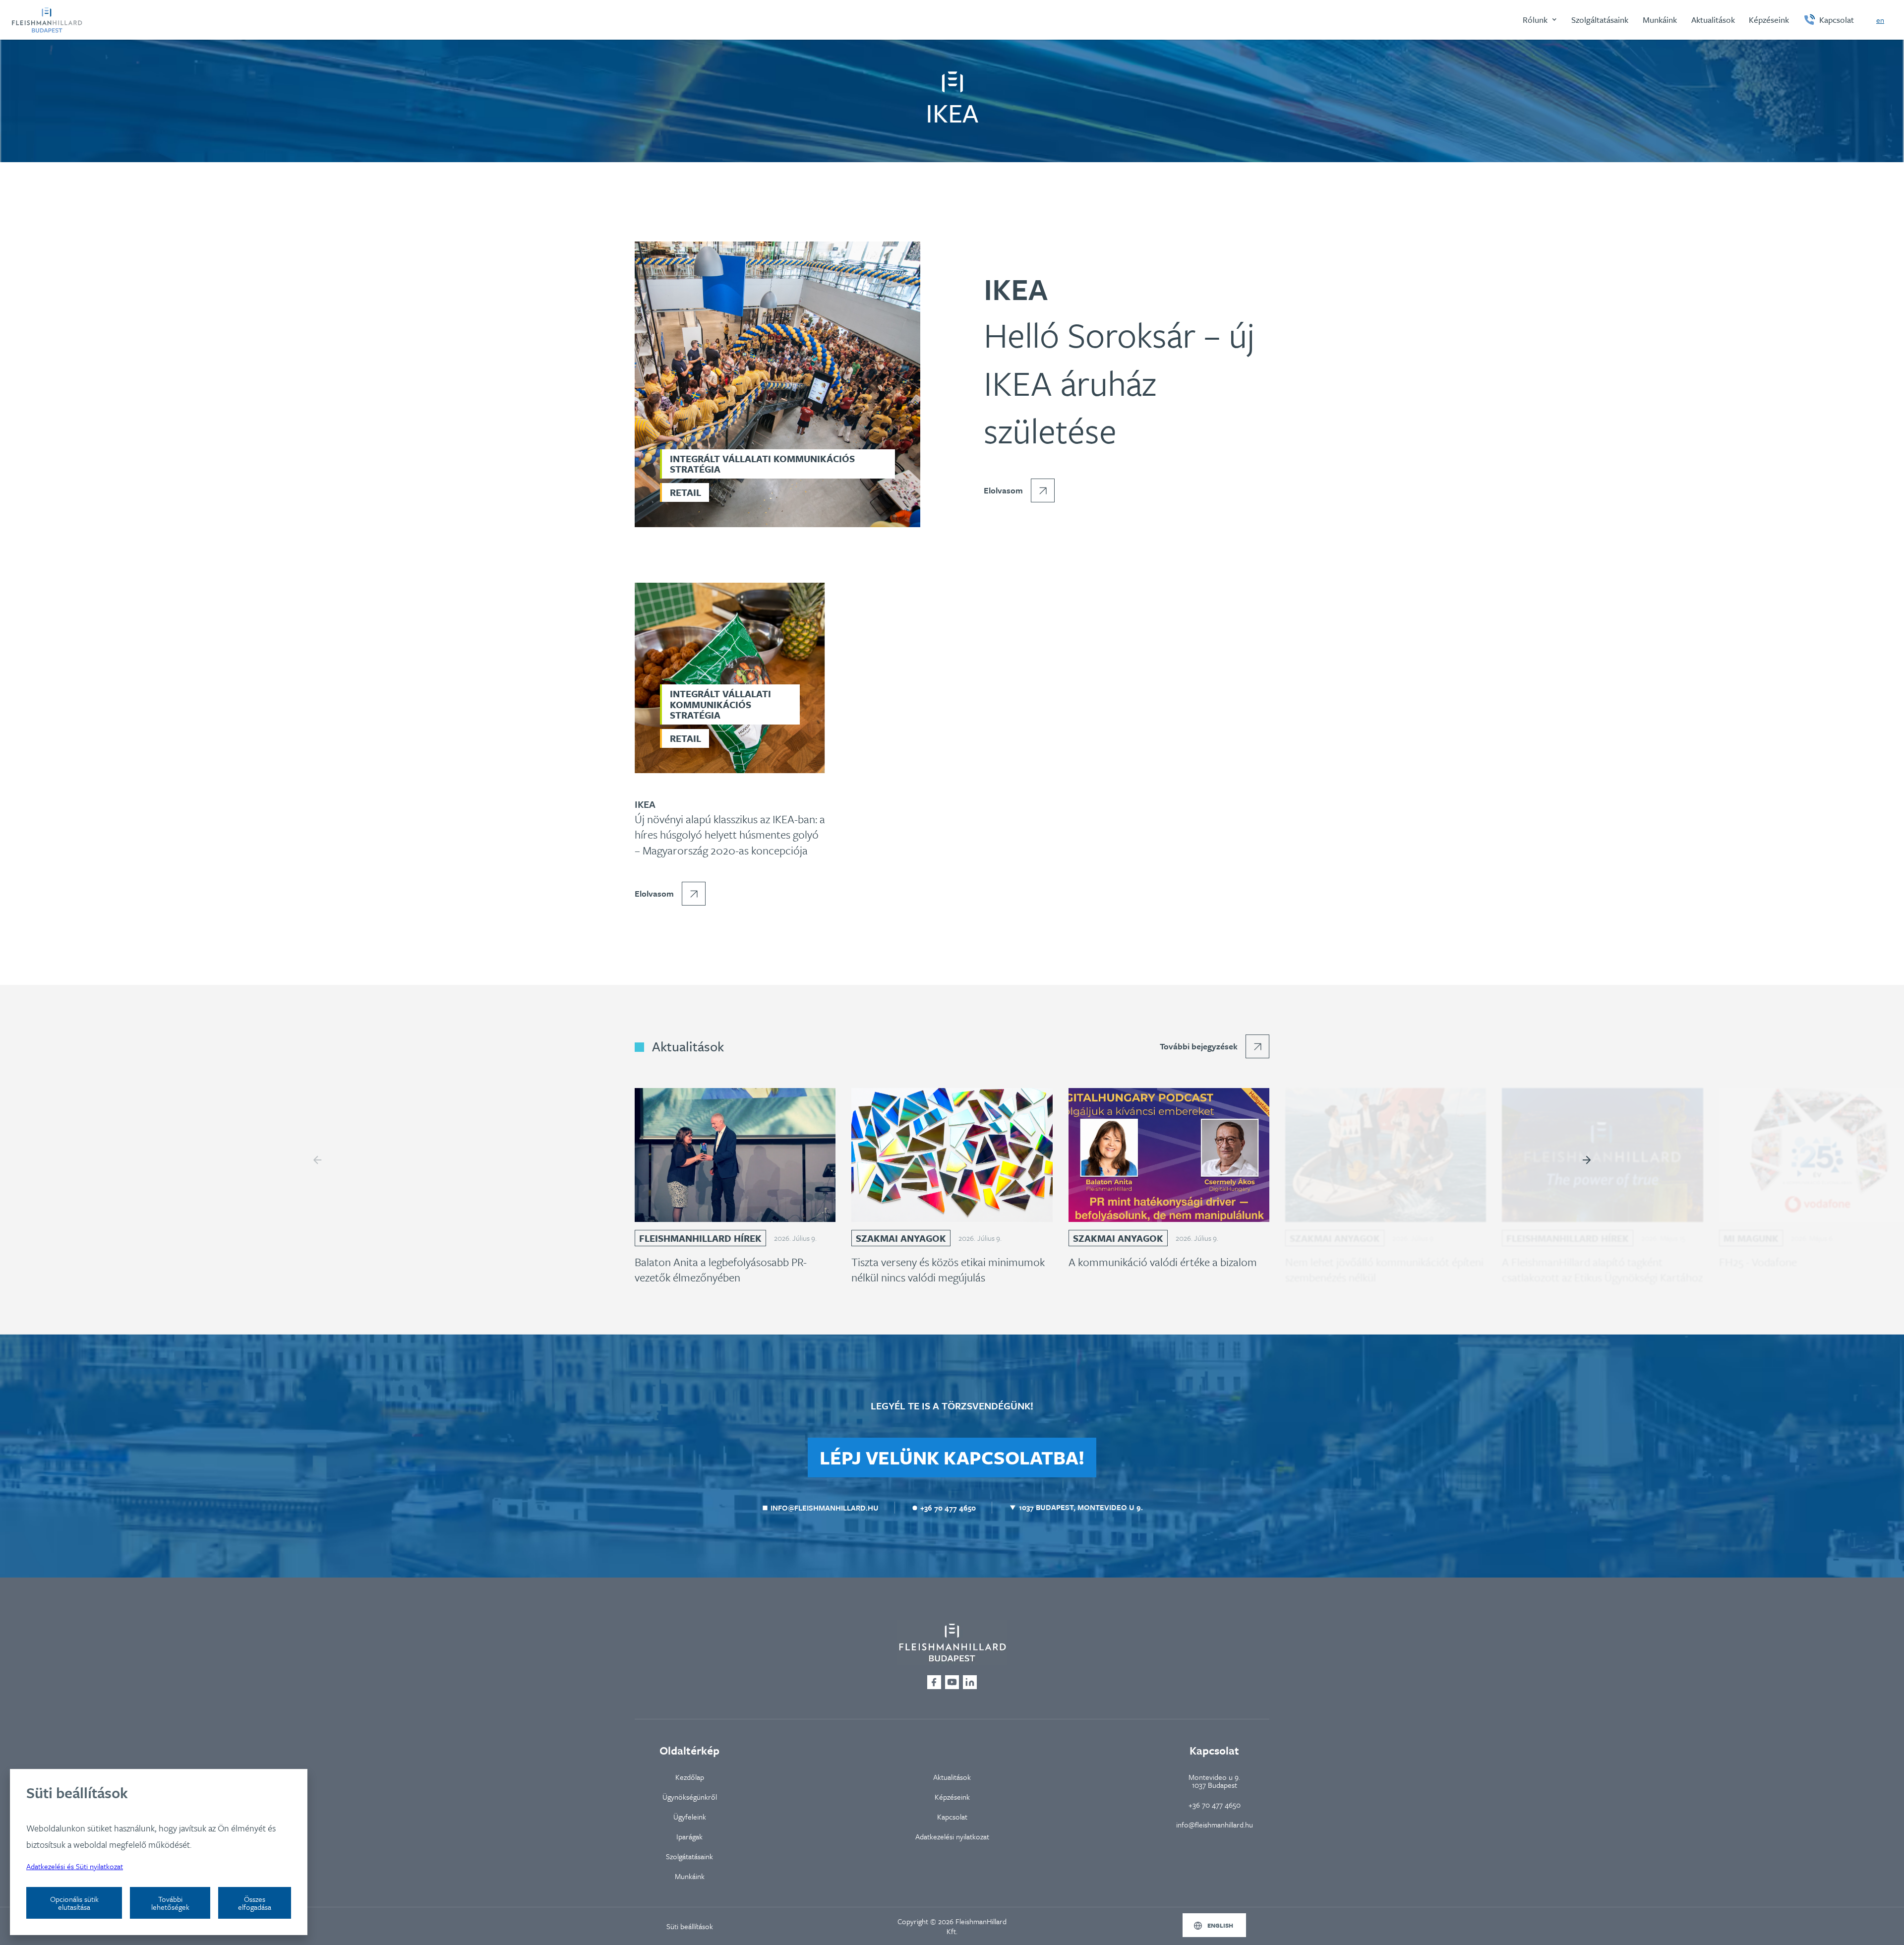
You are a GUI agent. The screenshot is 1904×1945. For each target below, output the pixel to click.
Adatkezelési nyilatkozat (952, 1836)
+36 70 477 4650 (1215, 1805)
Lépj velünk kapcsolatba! (952, 1457)
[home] (47, 20)
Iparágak (689, 1836)
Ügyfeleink (690, 1817)
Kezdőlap (690, 1777)
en (1880, 20)
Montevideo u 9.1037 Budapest (1214, 1781)
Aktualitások (952, 1777)
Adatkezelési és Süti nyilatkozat (75, 1866)
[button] (1540, 20)
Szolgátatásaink (689, 1856)
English (1220, 1925)
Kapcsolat (952, 1817)
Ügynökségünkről (690, 1797)
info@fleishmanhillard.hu (1215, 1824)
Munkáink (690, 1876)
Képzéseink (952, 1797)
